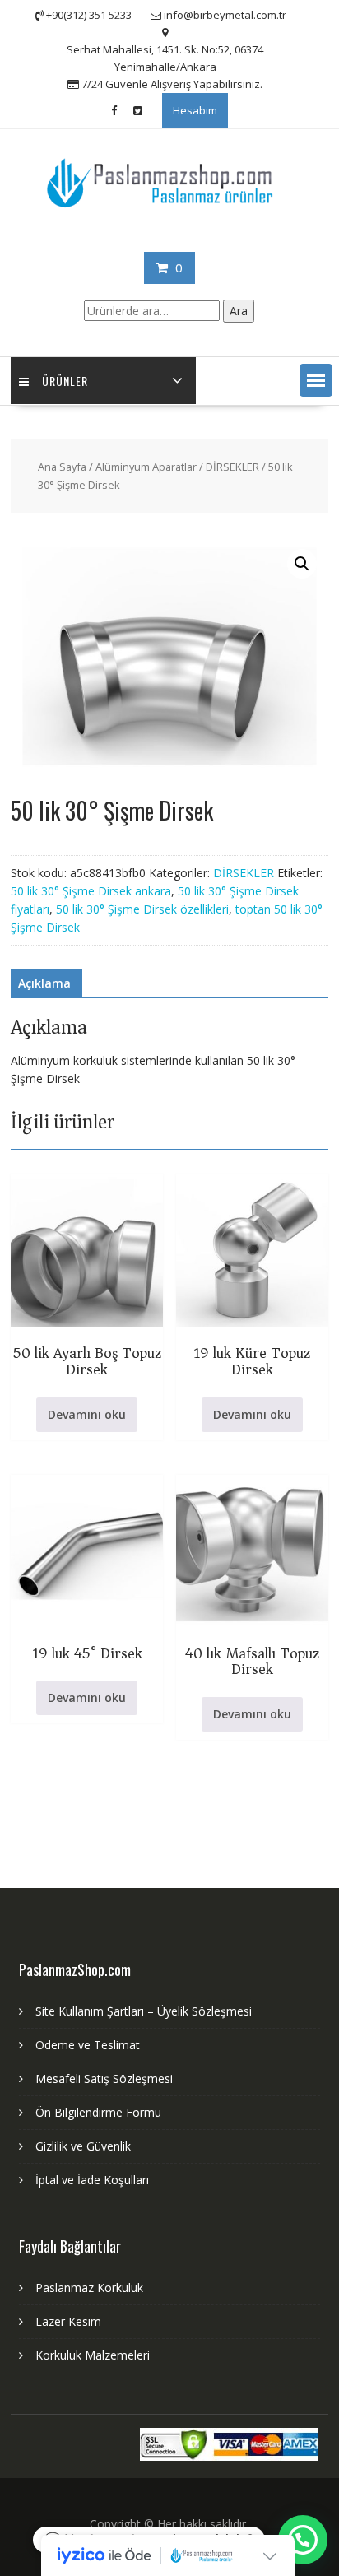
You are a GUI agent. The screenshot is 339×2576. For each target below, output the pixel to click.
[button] (316, 380)
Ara (239, 311)
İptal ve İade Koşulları (92, 2180)
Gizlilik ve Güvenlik (83, 2146)
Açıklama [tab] (44, 983)
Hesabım (195, 110)
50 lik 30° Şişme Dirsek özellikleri (142, 909)
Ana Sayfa (62, 467)
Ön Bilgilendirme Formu (98, 2112)
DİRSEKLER (232, 467)
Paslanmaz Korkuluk (89, 2288)
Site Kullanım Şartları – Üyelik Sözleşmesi (144, 2011)
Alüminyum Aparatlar (146, 467)
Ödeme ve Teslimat (88, 2045)
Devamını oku (87, 1414)
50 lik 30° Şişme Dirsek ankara (91, 891)
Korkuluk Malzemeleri (93, 2355)
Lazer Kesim (68, 2321)
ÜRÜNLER (65, 381)
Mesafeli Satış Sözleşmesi (104, 2078)
